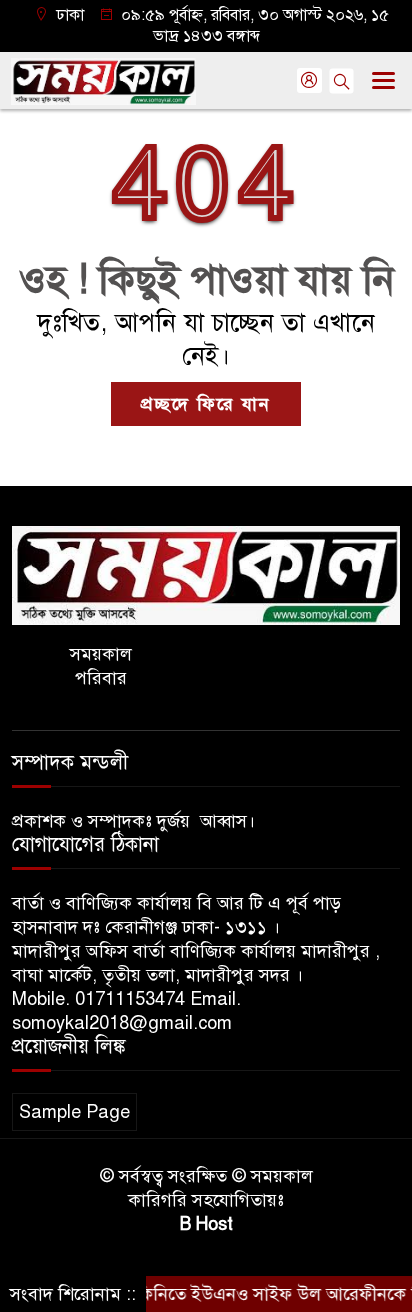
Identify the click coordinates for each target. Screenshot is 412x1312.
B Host (206, 1224)
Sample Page (74, 1112)
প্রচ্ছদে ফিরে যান (206, 404)
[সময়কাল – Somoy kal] (206, 574)
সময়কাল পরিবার (101, 666)
